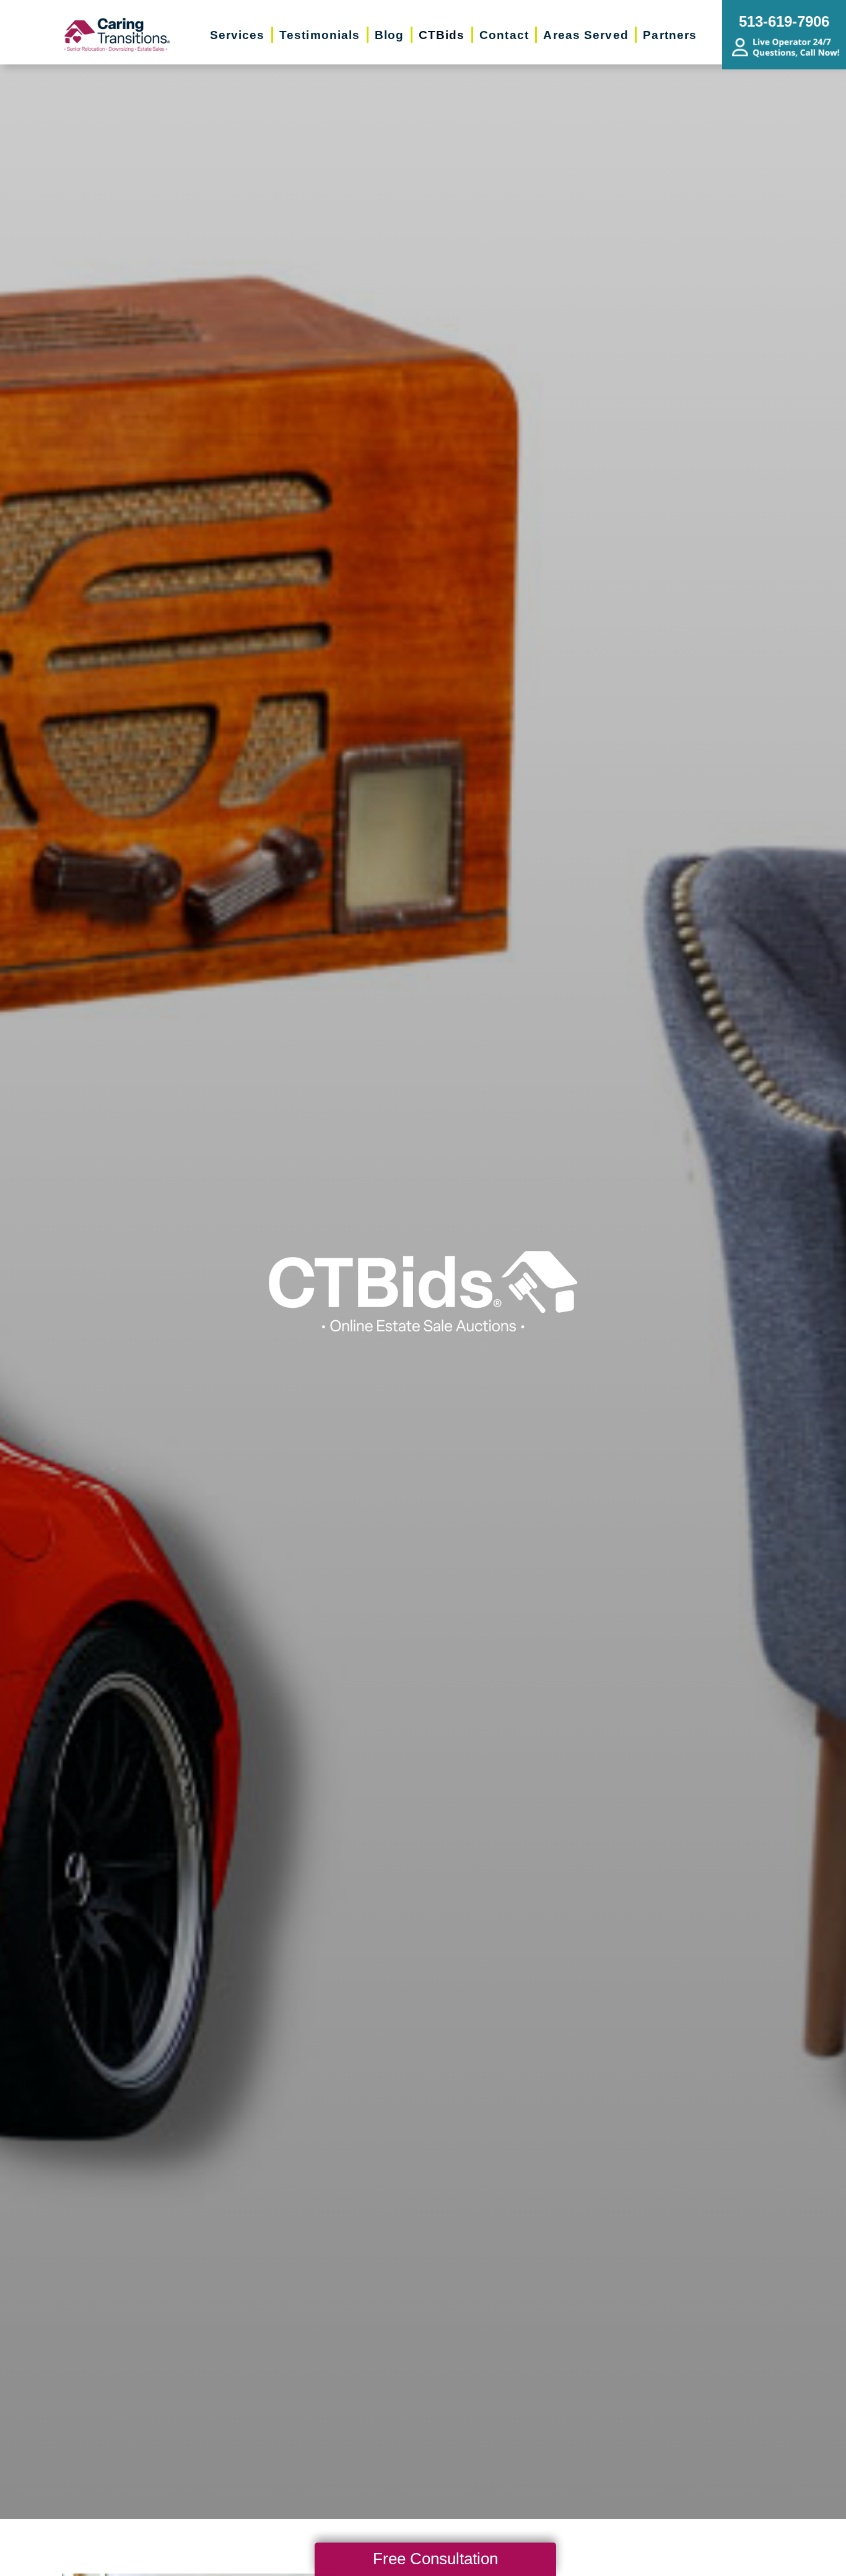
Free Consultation (435, 2559)
